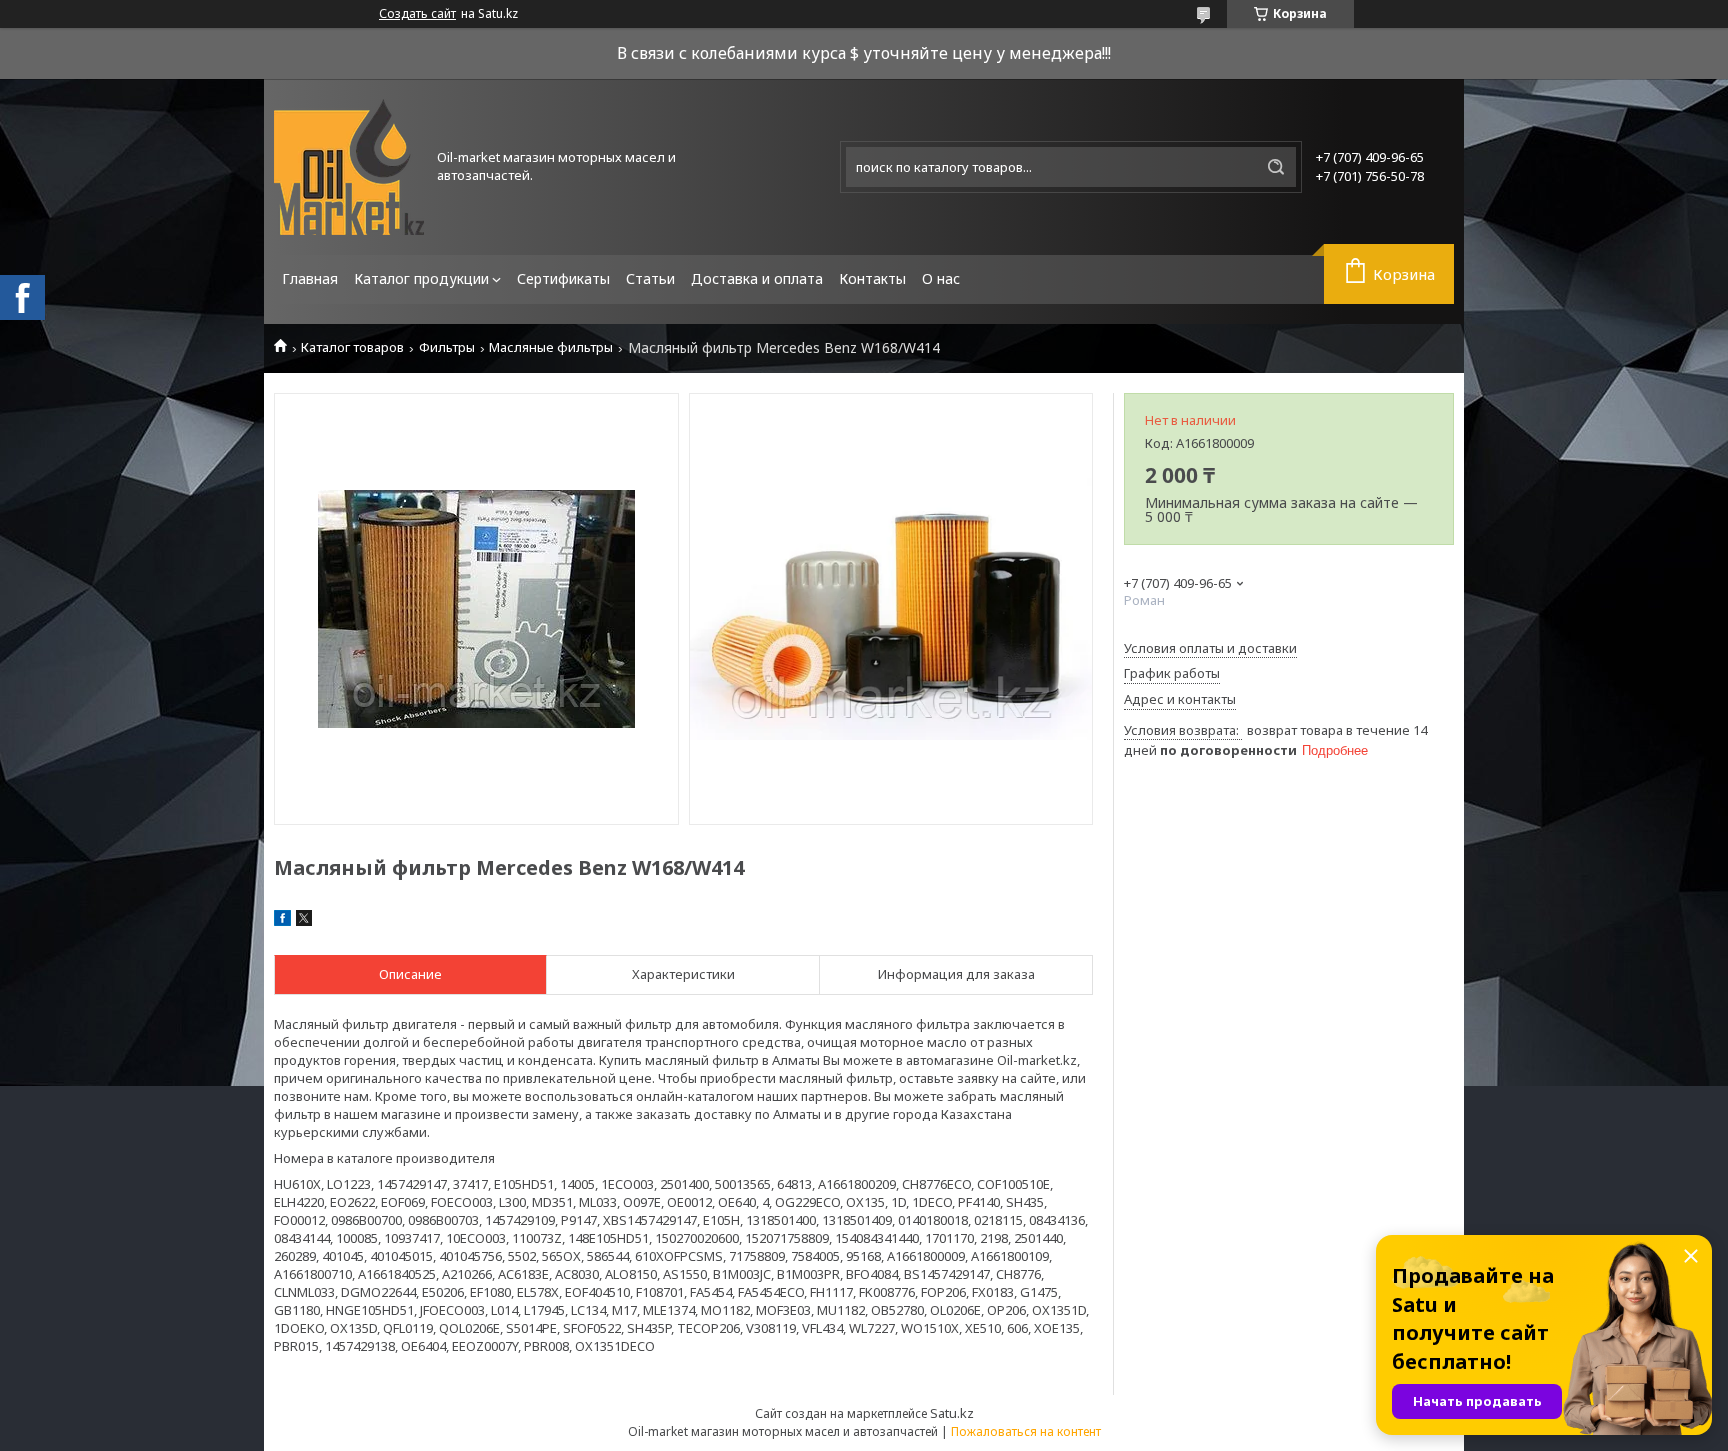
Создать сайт (417, 14)
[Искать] (1276, 167)
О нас (941, 278)
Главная (310, 278)
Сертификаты (563, 278)
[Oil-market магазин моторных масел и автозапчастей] (349, 167)
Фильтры (447, 347)
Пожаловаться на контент (1026, 1431)
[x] (304, 921)
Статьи (650, 278)
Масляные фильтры (551, 347)
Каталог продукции (421, 278)
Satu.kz (952, 1413)
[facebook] (282, 921)
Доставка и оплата (757, 278)
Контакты (872, 278)
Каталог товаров (352, 347)
